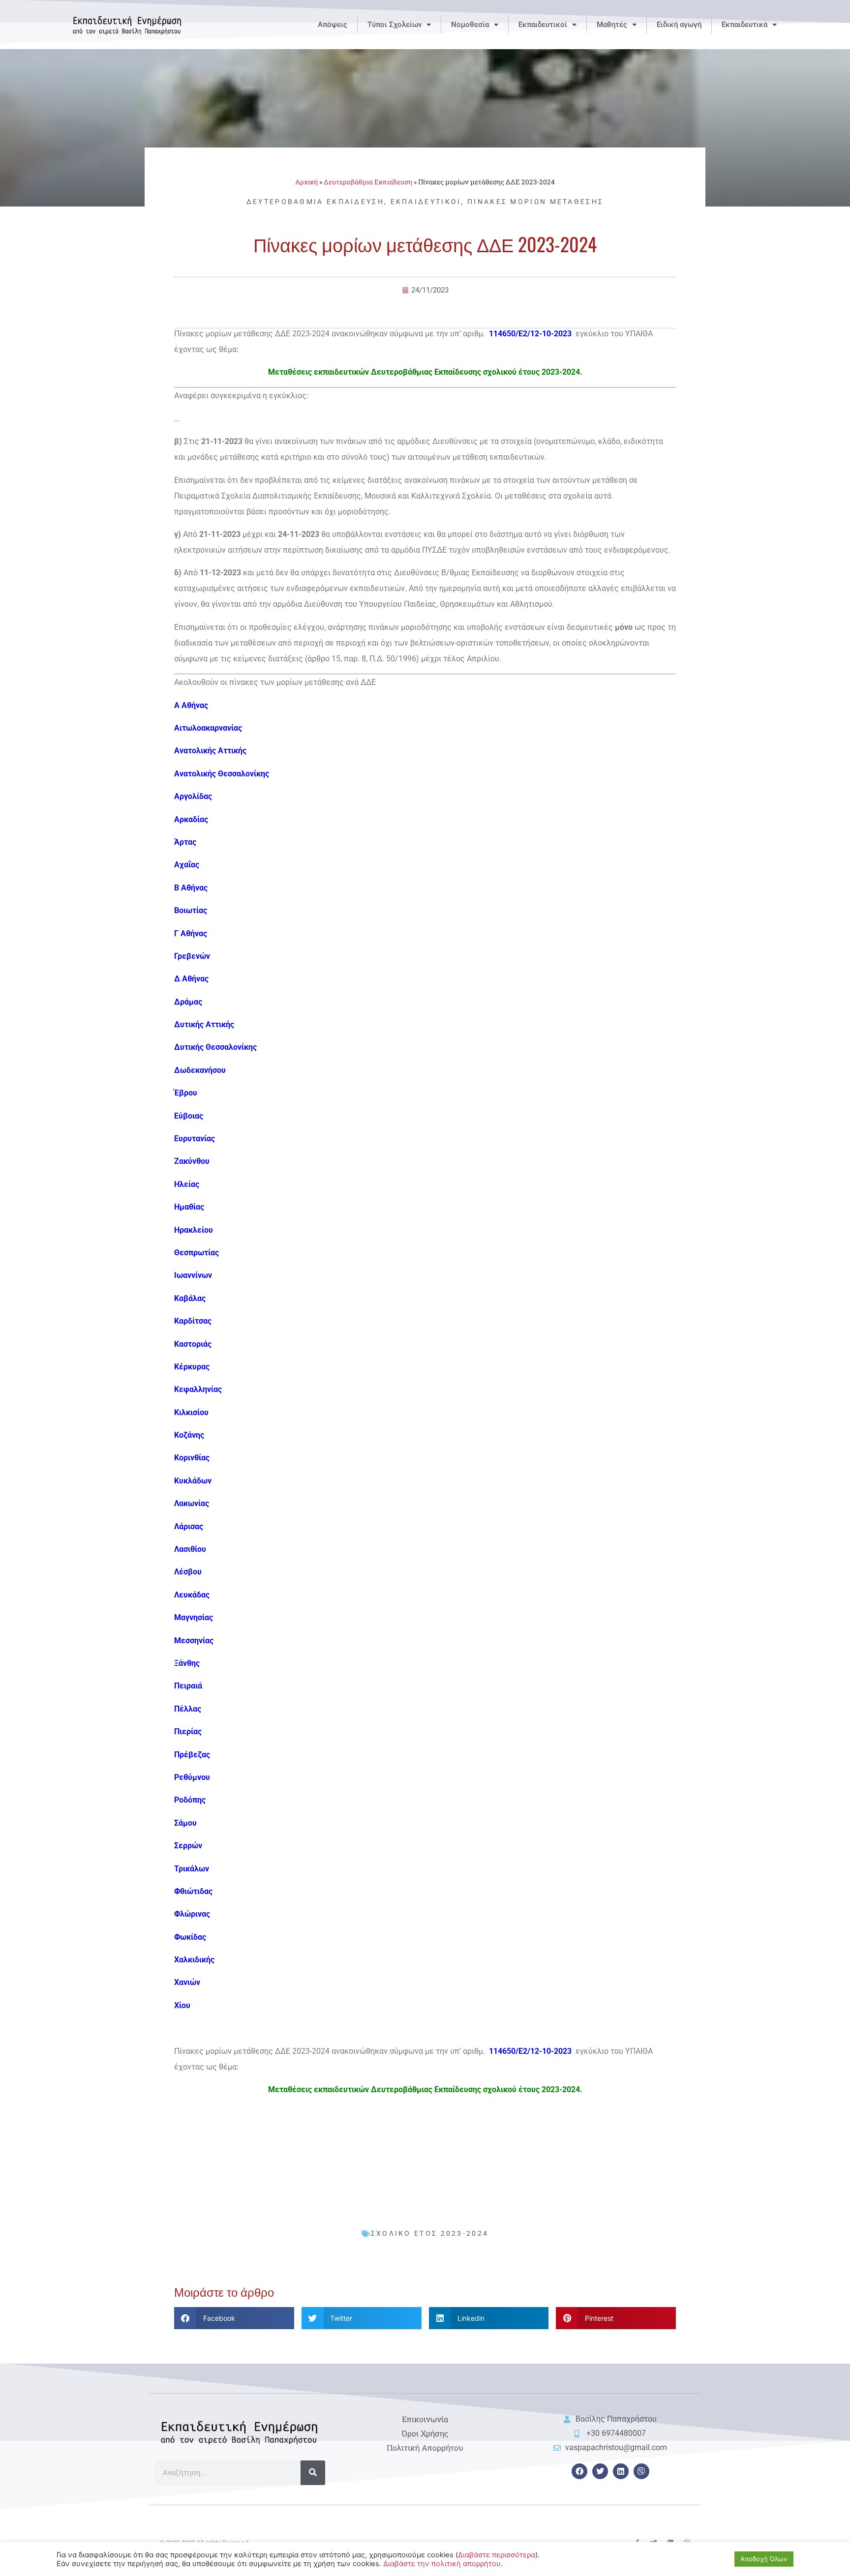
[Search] (313, 2473)
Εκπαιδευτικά (744, 25)
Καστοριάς (193, 1344)
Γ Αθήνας (191, 933)
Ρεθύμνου (192, 1777)
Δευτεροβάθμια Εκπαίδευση (368, 182)
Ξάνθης (187, 1663)
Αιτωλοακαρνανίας (208, 728)
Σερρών (188, 1846)
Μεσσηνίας (194, 1641)
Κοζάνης (189, 1435)
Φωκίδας (190, 1937)
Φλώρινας (192, 1914)
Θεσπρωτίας (197, 1253)
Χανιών (187, 1982)
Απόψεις (333, 25)
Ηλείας (187, 1184)
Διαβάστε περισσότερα (497, 2555)
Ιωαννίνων (193, 1275)
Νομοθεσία (470, 25)
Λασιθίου (190, 1549)
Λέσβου (188, 1572)
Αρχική (306, 182)
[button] (234, 2318)
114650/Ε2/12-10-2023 (531, 334)
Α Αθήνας (191, 705)
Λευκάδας (192, 1595)
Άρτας (185, 842)
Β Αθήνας (191, 888)
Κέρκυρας (192, 1367)
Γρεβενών (192, 956)
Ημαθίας (189, 1207)
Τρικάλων (192, 1869)
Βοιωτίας (191, 910)
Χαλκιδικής (194, 1960)
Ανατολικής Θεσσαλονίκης (222, 774)
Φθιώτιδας (193, 1891)
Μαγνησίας (194, 1617)
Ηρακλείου (194, 1230)
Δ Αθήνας (191, 979)
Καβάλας (190, 1298)
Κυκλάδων (193, 1481)
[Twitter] (600, 2471)
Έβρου (186, 1093)
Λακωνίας (192, 1503)
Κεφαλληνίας (198, 1389)
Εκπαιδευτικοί (543, 25)
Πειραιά (188, 1686)
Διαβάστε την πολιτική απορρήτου (442, 2564)
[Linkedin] (621, 2471)
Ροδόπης (190, 1800)
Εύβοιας (189, 1116)
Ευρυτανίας (195, 1139)
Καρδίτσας (193, 1321)
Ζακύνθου (192, 1161)
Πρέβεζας (192, 1755)
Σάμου (185, 1823)
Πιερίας (188, 1732)
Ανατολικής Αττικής (210, 751)
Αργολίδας (193, 796)
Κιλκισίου (191, 1412)
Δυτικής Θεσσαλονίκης (215, 1047)
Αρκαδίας (191, 819)
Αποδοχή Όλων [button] (764, 2559)
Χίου (182, 2005)
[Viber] (641, 2471)
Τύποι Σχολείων (395, 25)
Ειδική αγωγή (679, 25)
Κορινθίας (192, 1458)
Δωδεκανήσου (200, 1070)
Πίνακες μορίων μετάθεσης (535, 202)
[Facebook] (579, 2471)
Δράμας (188, 1002)
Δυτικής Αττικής (204, 1024)
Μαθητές (612, 25)
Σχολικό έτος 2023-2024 (430, 2233)
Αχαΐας (187, 865)
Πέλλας (188, 1709)
